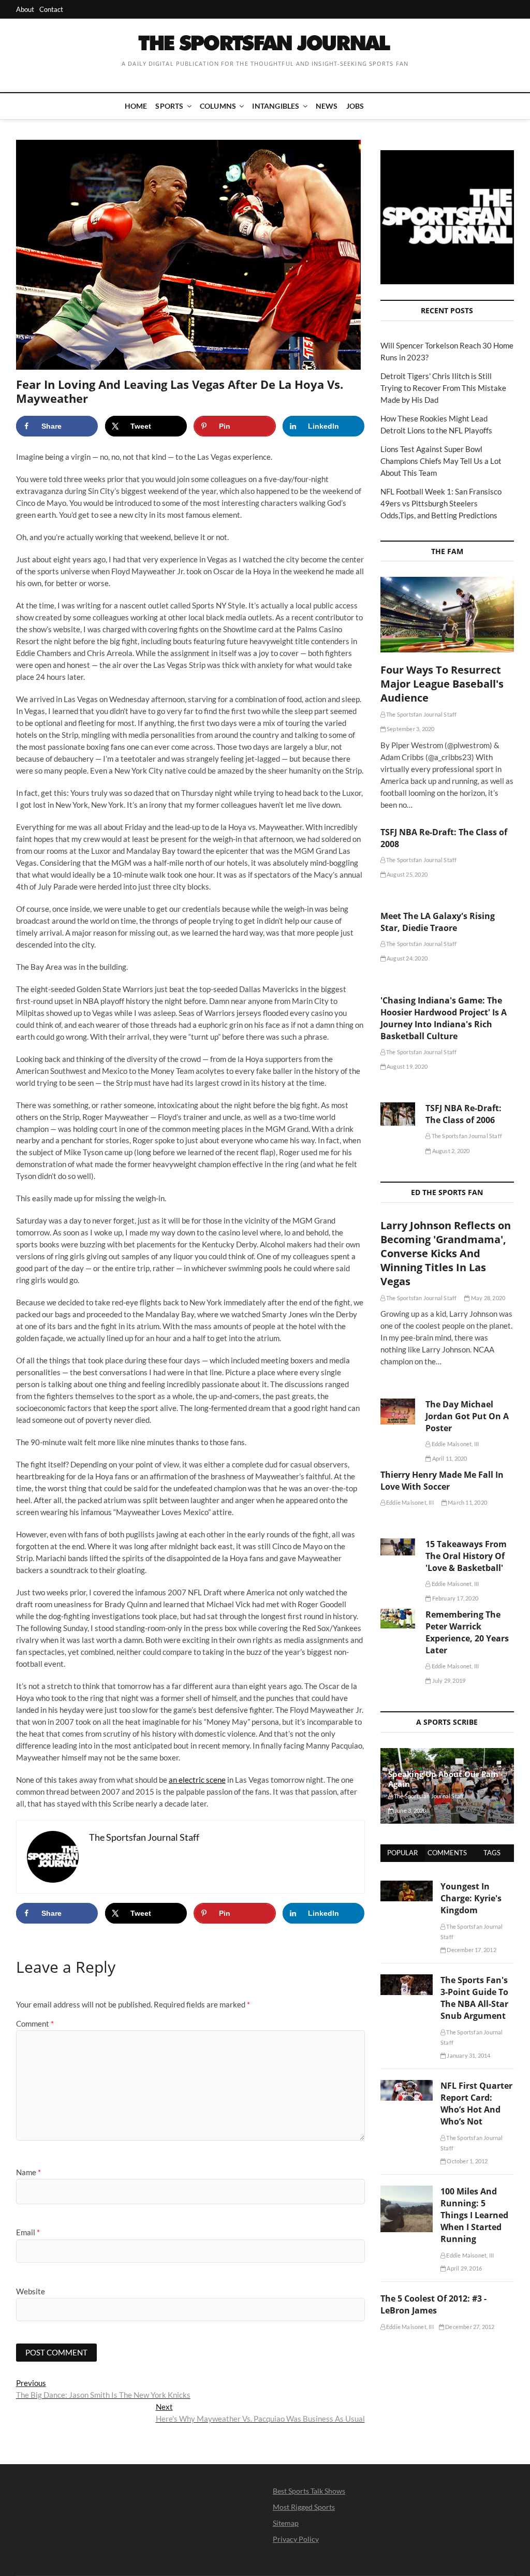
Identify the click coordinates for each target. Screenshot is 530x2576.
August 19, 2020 (407, 1066)
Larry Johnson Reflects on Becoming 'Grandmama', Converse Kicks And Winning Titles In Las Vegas (446, 1253)
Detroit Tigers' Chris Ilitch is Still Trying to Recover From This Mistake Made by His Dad (443, 388)
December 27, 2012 (469, 2327)
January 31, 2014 (468, 2055)
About (25, 9)
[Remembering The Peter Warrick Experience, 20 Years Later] (398, 1619)
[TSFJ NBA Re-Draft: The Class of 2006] (398, 1114)
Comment (35, 2024)
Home (136, 106)
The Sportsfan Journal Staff (421, 714)
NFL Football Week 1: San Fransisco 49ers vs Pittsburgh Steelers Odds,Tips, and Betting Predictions (441, 503)
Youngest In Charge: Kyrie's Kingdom (471, 1898)
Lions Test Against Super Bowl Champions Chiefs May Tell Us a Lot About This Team (441, 461)
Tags (492, 1853)
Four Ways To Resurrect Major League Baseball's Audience (442, 684)
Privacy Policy (296, 2539)
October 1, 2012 (467, 2161)
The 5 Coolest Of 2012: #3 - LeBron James (433, 2304)
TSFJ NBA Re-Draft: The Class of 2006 (463, 1114)
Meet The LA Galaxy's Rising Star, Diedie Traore (438, 922)
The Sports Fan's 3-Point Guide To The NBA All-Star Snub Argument (474, 1998)
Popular (402, 1853)
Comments (447, 1853)
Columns (218, 106)
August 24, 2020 (407, 958)
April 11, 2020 (449, 1458)
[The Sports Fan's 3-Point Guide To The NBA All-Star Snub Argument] (407, 1980)
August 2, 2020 (450, 1151)
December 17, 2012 (471, 1950)
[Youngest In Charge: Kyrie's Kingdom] (407, 1886)
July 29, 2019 (448, 1680)
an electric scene (197, 1780)
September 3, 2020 (410, 729)
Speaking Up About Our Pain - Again (446, 1779)
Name (28, 2172)
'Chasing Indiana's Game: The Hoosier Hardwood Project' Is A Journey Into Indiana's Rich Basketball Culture (444, 1018)
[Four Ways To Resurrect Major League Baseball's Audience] (447, 615)
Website (31, 2291)
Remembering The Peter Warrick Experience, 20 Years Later (467, 1632)
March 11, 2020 (467, 1502)
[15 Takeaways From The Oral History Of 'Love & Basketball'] (398, 1547)
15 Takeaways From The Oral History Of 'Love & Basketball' (466, 1556)
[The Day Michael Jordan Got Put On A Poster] (398, 1411)
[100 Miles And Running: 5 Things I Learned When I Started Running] (407, 2191)
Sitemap (286, 2523)
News (327, 106)
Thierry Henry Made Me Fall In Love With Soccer (442, 1481)
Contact (51, 9)
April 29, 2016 (464, 2268)
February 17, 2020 (454, 1598)
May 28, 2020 (488, 1298)
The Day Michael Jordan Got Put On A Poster (467, 1416)
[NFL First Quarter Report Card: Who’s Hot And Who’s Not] (407, 2086)
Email (28, 2232)
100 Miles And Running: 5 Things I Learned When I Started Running (474, 2215)
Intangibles (276, 106)
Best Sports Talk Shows (309, 2491)
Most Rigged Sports (304, 2507)
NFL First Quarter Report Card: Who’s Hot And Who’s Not (476, 2104)
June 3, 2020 (410, 1810)
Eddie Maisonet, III (454, 1444)
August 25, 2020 (407, 874)
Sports (169, 106)
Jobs (355, 106)
